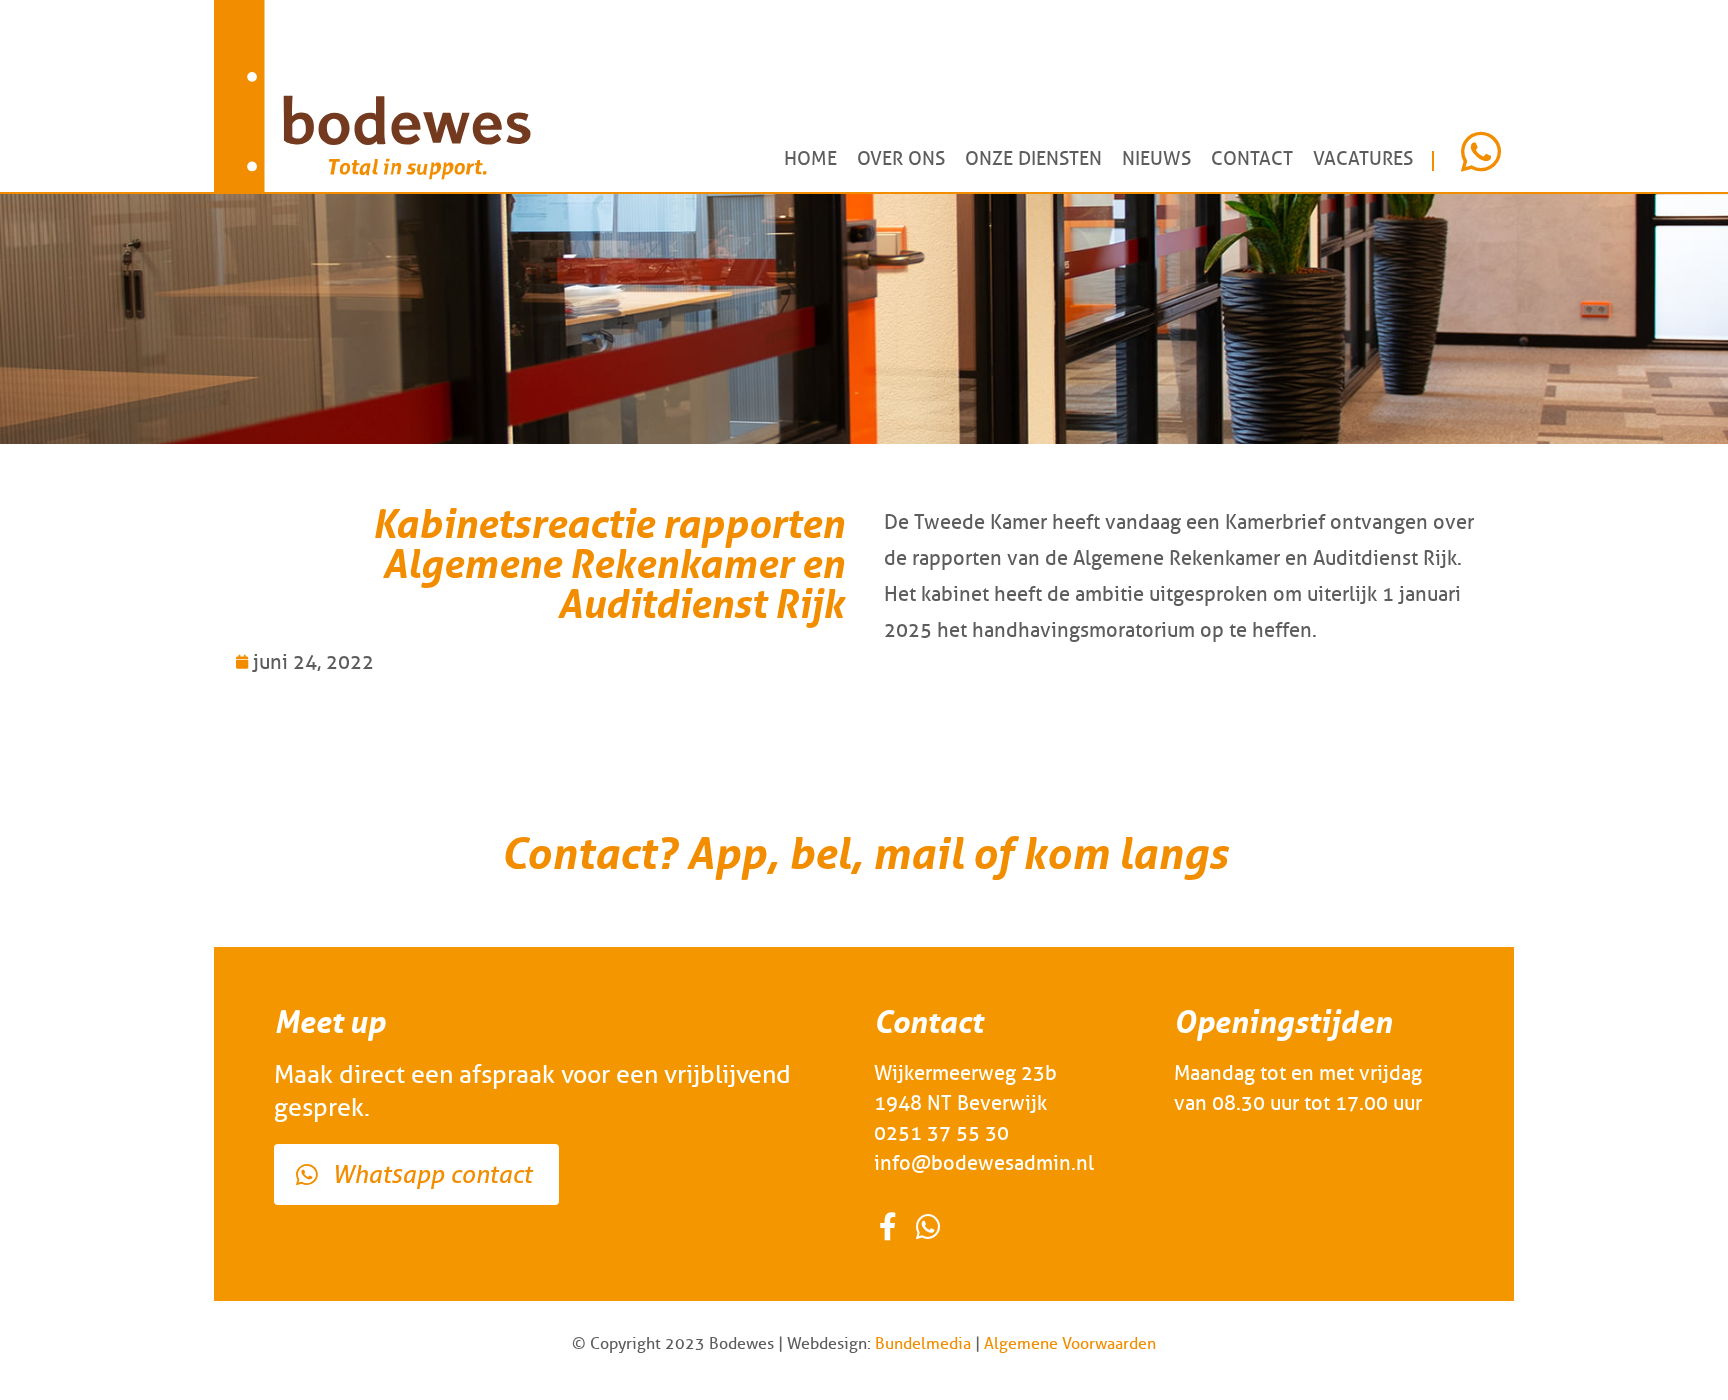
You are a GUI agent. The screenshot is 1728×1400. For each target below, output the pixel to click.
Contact (1252, 158)
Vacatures (1363, 158)
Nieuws (1156, 158)
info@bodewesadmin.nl (984, 1163)
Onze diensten (1033, 158)
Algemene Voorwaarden (1070, 1343)
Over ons (901, 158)
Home (810, 158)
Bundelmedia (923, 1343)
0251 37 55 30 (941, 1133)
